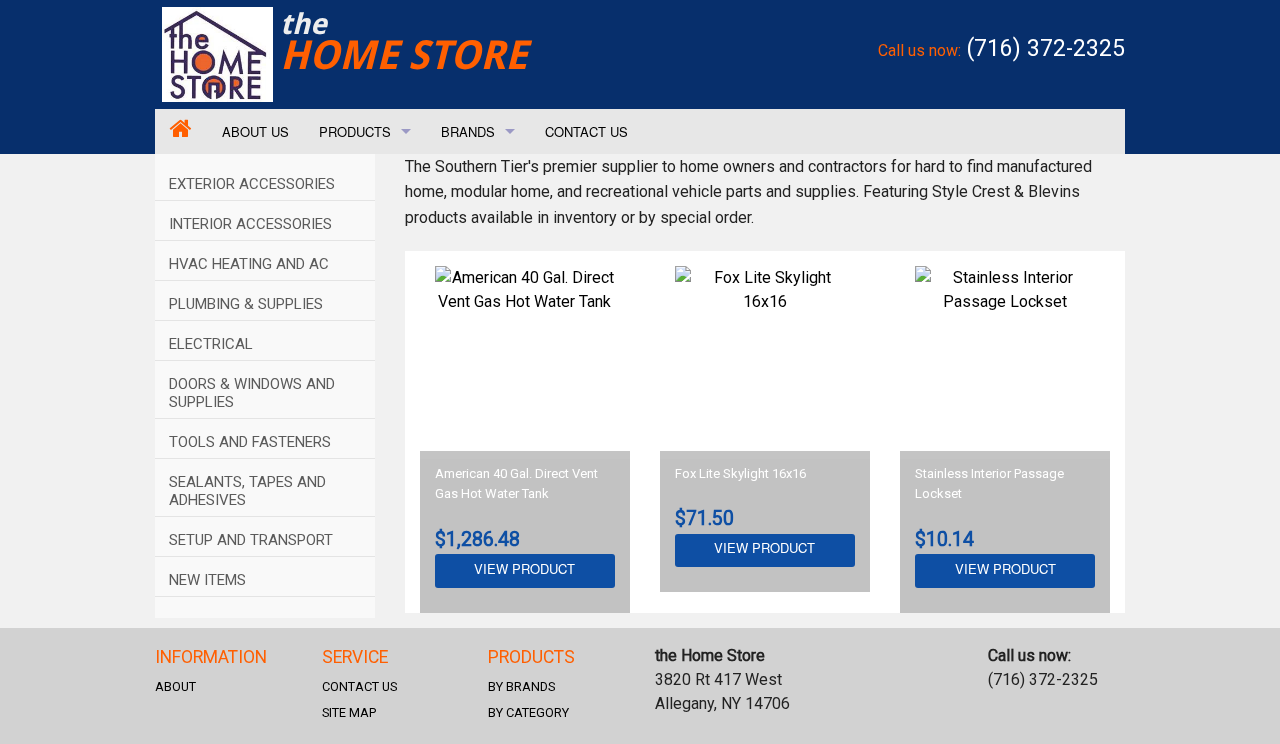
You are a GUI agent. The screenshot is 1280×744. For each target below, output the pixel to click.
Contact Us (586, 131)
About (175, 686)
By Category (528, 712)
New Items (207, 580)
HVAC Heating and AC (249, 264)
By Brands (521, 686)
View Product (524, 568)
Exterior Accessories (252, 184)
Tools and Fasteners (250, 442)
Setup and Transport (251, 540)
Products (355, 131)
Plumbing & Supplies (246, 304)
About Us (255, 131)
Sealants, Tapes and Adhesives (247, 491)
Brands (468, 131)
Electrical (211, 344)
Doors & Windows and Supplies (252, 393)
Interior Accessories (250, 224)
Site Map (349, 712)
